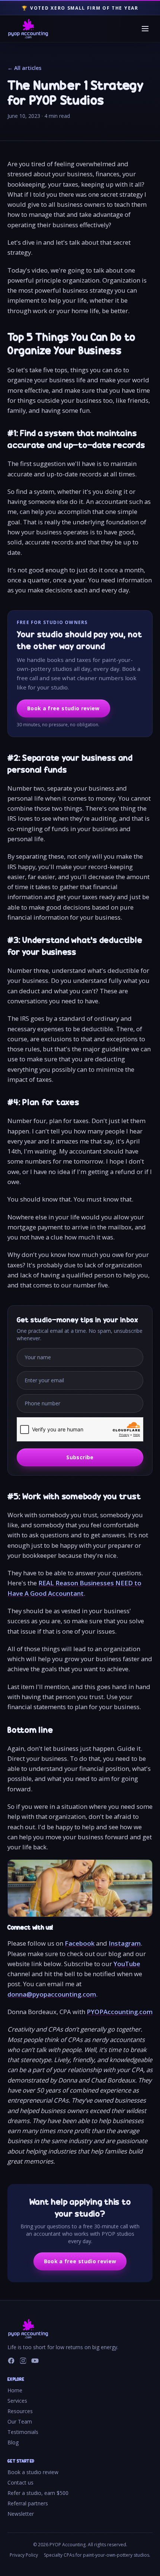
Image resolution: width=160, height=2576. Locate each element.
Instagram (125, 1943)
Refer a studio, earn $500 (38, 2493)
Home (15, 2390)
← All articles (24, 68)
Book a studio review (33, 2472)
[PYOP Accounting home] (28, 29)
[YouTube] (35, 2361)
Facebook (80, 1943)
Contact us (20, 2482)
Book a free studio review (63, 708)
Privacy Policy (24, 2555)
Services (17, 2401)
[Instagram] (23, 2361)
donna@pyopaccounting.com (52, 1994)
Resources (20, 2411)
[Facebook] (11, 2361)
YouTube (127, 1964)
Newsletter (21, 2514)
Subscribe (80, 1457)
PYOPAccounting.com (120, 2012)
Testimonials (23, 2432)
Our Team (20, 2421)
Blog (13, 2442)
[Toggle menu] (145, 29)
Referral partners (28, 2503)
